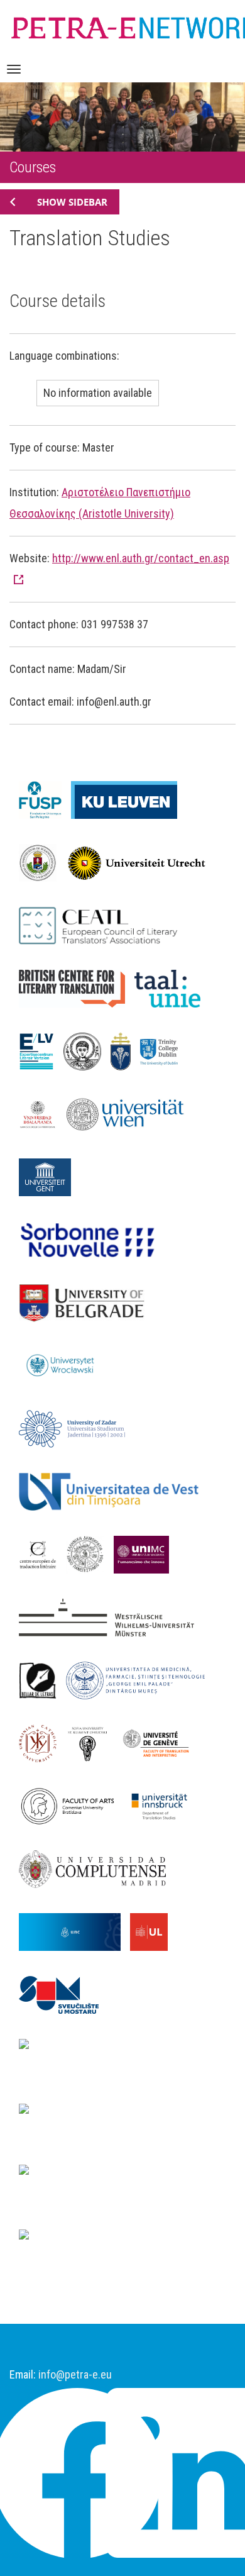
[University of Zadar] (77, 1428)
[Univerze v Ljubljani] (154, 1931)
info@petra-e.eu (75, 2374)
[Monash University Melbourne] (91, 2112)
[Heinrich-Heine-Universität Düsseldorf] (122, 2059)
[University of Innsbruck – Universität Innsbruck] (164, 1805)
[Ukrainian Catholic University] (42, 1742)
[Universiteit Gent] (50, 1176)
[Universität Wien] (132, 1113)
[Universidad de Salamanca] (42, 1113)
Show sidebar (72, 202)
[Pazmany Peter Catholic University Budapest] (125, 1050)
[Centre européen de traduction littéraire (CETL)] (42, 1553)
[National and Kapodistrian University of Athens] (122, 2185)
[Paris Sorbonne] (93, 1239)
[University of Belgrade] (86, 1302)
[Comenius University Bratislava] (72, 1805)
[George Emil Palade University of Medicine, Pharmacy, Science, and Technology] (140, 1679)
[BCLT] (77, 987)
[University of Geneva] (161, 1742)
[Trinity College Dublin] (164, 1050)
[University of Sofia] (92, 1742)
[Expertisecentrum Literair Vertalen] (41, 1050)
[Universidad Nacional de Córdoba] (74, 1931)
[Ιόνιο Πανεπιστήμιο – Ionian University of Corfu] (90, 1553)
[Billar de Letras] (42, 1679)
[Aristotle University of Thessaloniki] (87, 1050)
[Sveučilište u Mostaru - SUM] (63, 1994)
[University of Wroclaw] (67, 1365)
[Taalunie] (172, 987)
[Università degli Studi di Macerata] (146, 1553)
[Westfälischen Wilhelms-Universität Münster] (111, 1616)
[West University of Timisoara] (113, 1491)
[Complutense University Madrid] (97, 1868)
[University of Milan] (91, 2238)
